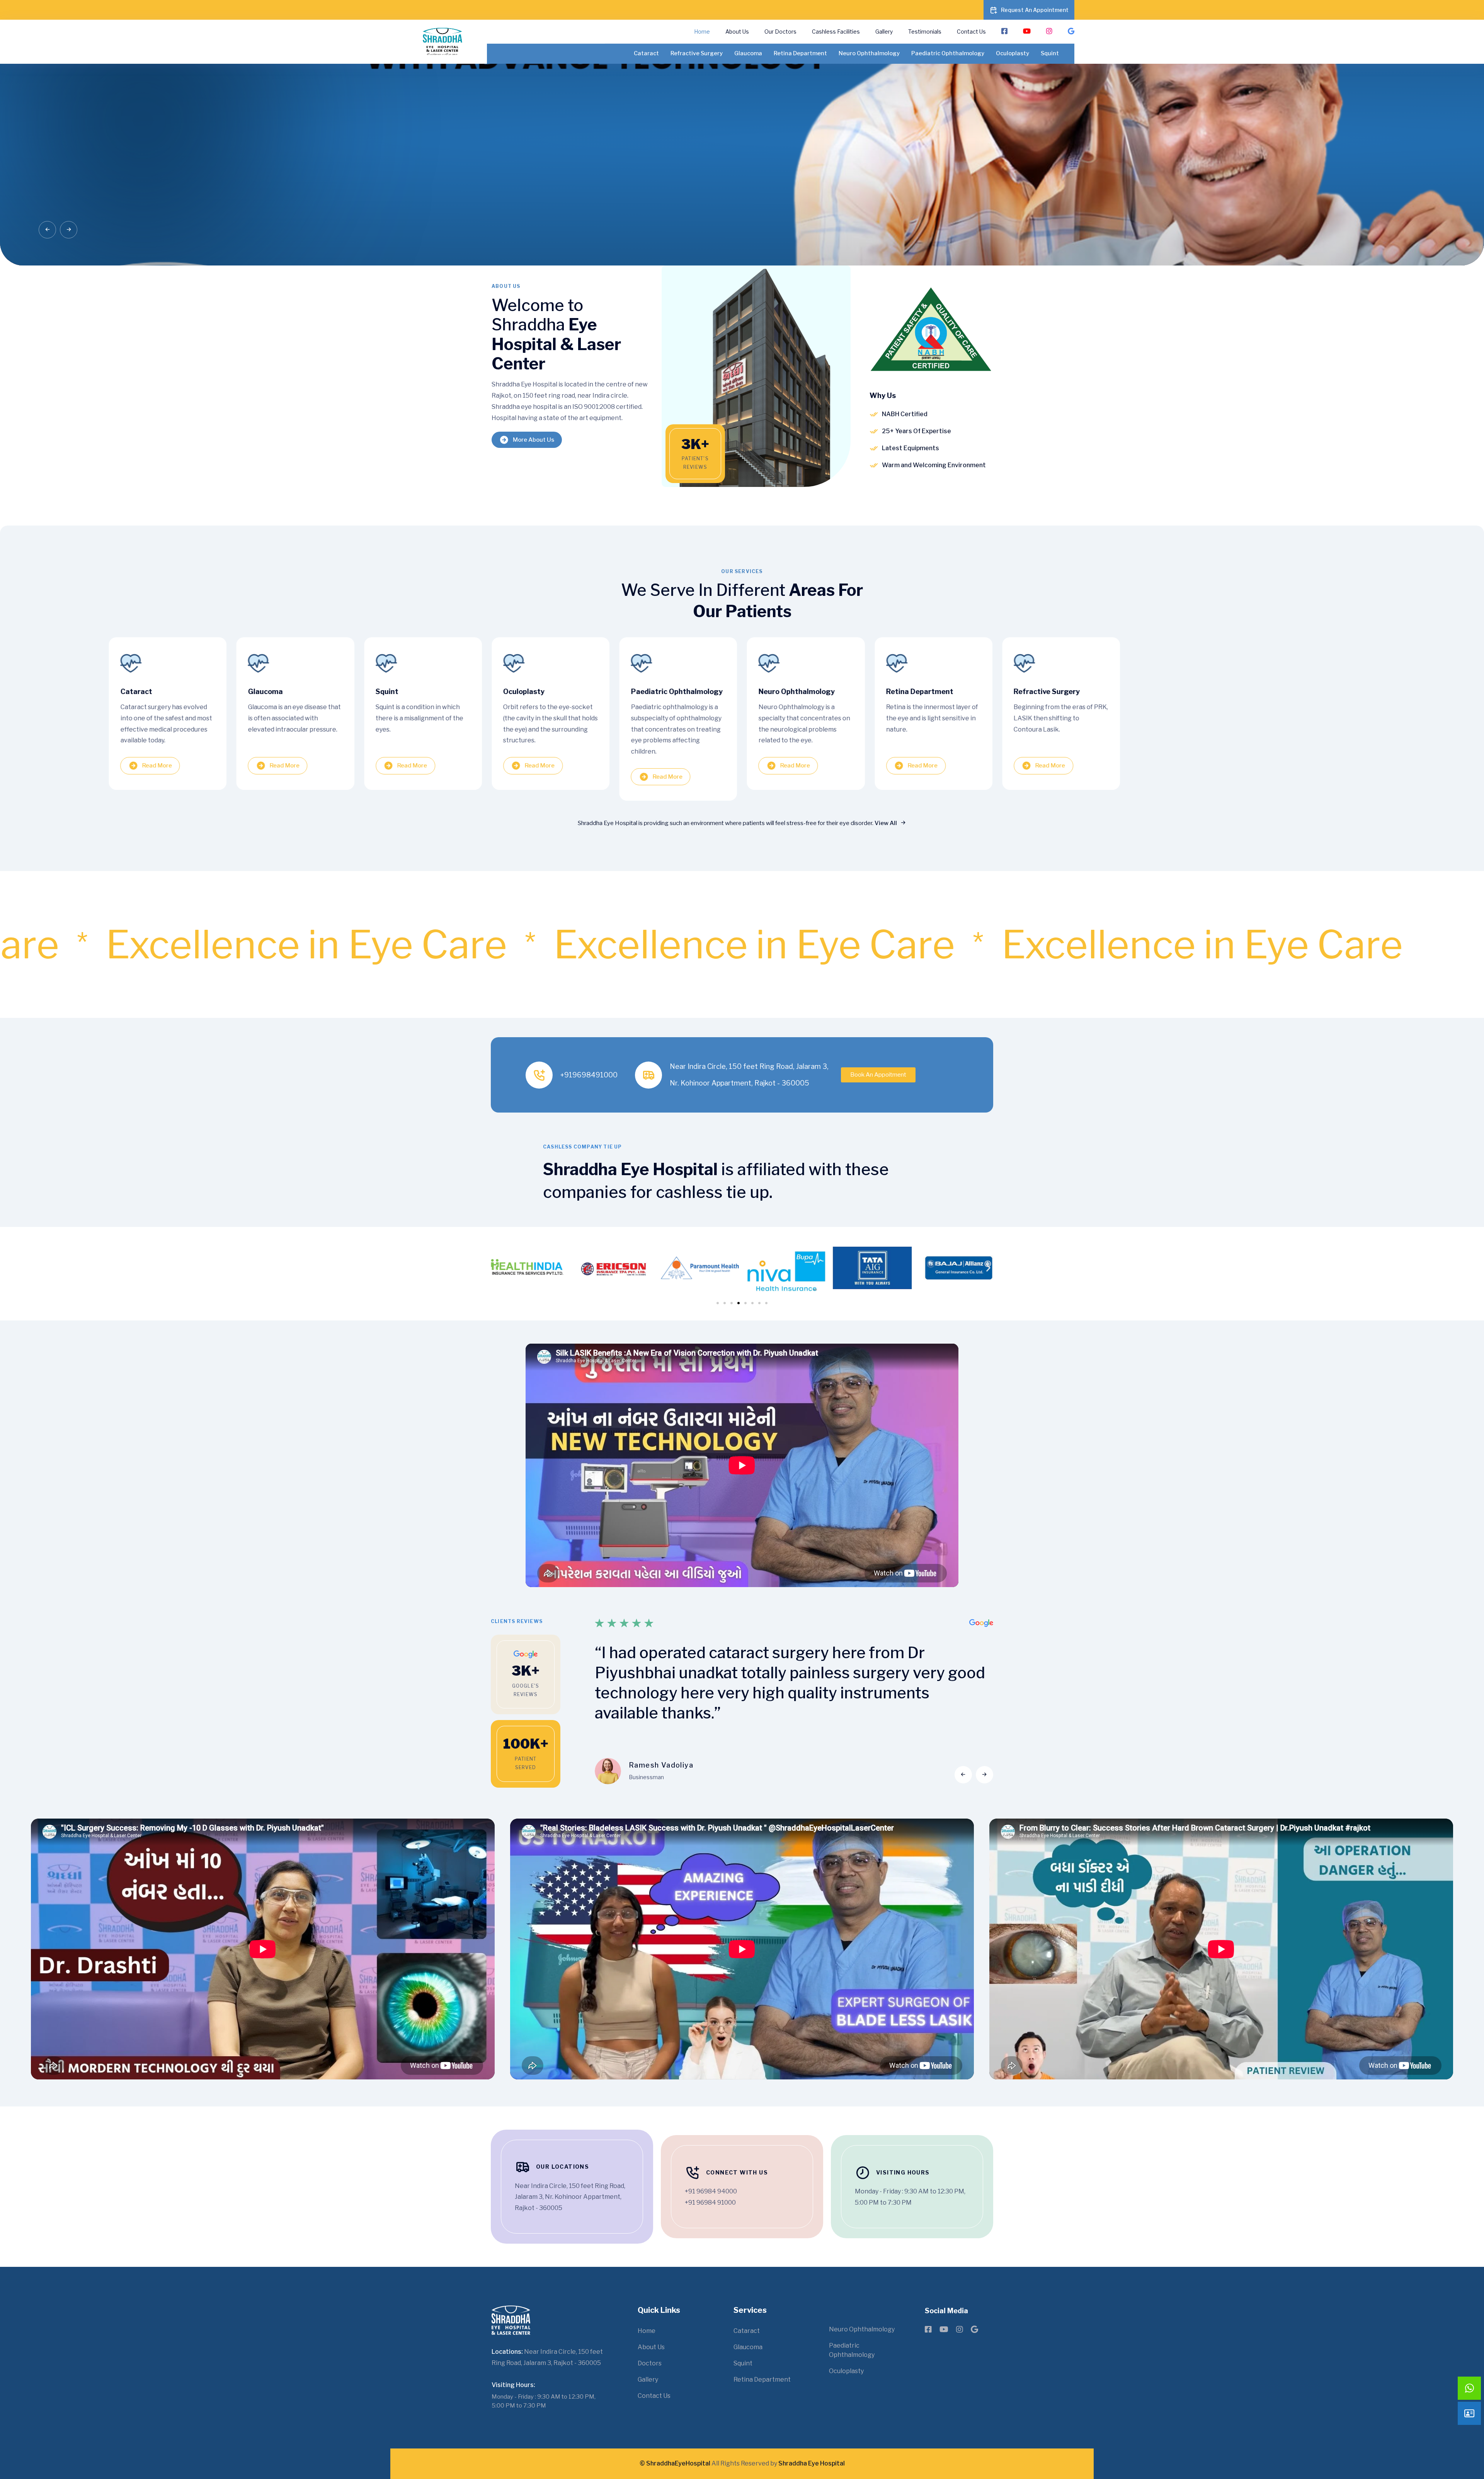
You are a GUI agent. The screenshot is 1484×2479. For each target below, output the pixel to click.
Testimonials (925, 31)
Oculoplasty (1013, 53)
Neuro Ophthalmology (869, 53)
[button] (47, 230)
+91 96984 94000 (711, 2191)
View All (886, 823)
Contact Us (971, 31)
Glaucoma (748, 53)
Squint (1050, 53)
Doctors (650, 2363)
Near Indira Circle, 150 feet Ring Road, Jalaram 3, (749, 1066)
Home (702, 31)
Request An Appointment (1035, 10)
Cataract (646, 53)
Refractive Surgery (697, 53)
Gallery (884, 31)
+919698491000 (589, 1075)
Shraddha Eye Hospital (812, 2463)
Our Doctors (780, 31)
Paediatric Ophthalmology (948, 53)
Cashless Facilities (836, 31)
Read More (157, 766)
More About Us (534, 440)
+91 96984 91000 (710, 2203)
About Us (737, 31)
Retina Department (800, 53)
